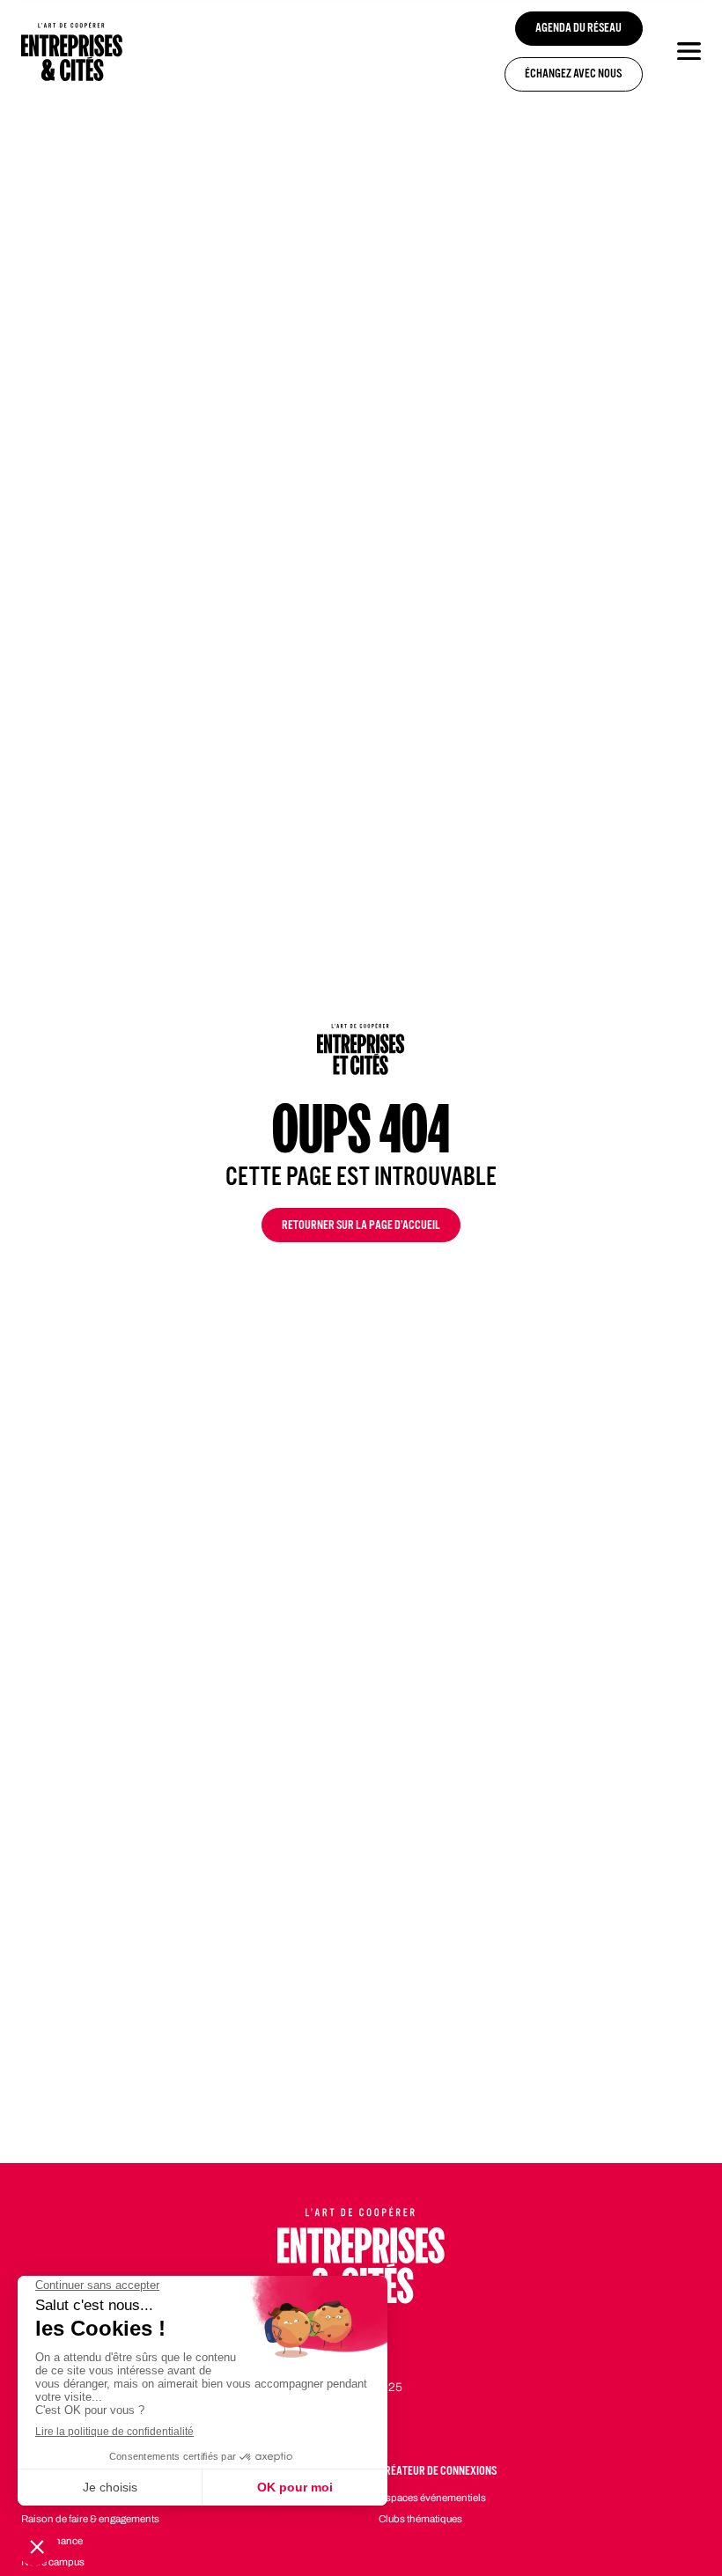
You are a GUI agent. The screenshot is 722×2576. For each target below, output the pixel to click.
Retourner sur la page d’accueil (361, 1227)
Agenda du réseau (578, 29)
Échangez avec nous (573, 75)
